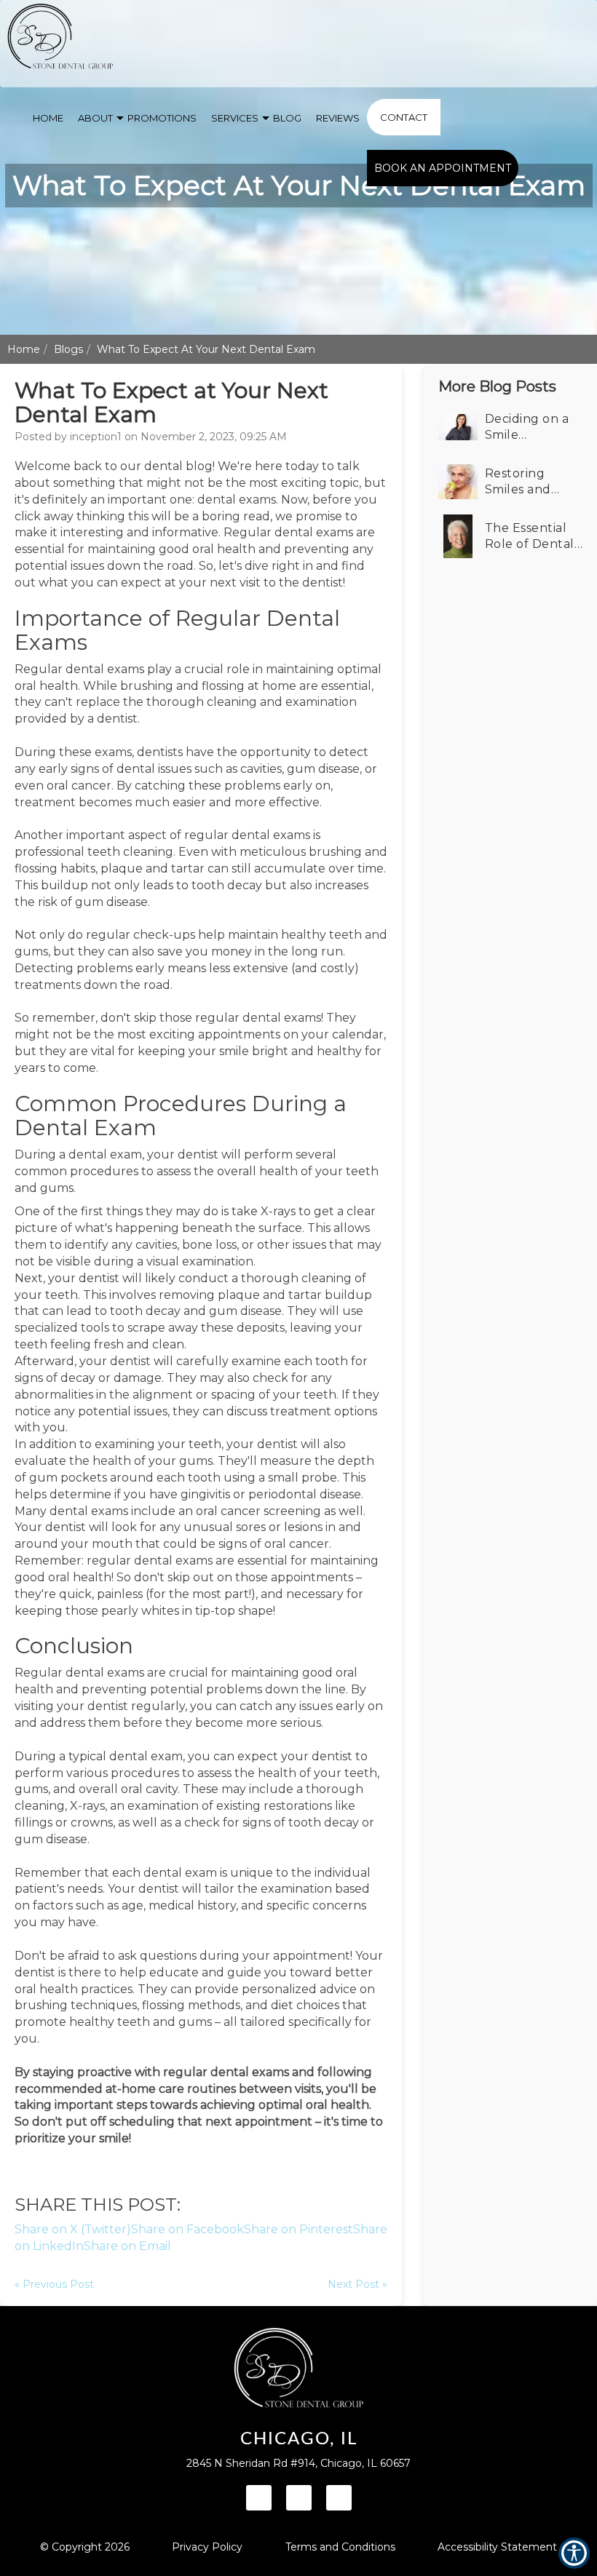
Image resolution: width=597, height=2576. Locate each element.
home (48, 118)
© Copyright (85, 2547)
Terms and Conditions (340, 2547)
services (235, 118)
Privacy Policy (207, 2547)
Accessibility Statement (497, 2547)
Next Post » (357, 2284)
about (95, 118)
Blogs (68, 349)
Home (24, 349)
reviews (338, 118)
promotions (162, 118)
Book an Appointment (443, 168)
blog (287, 118)
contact (404, 117)
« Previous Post (54, 2284)
